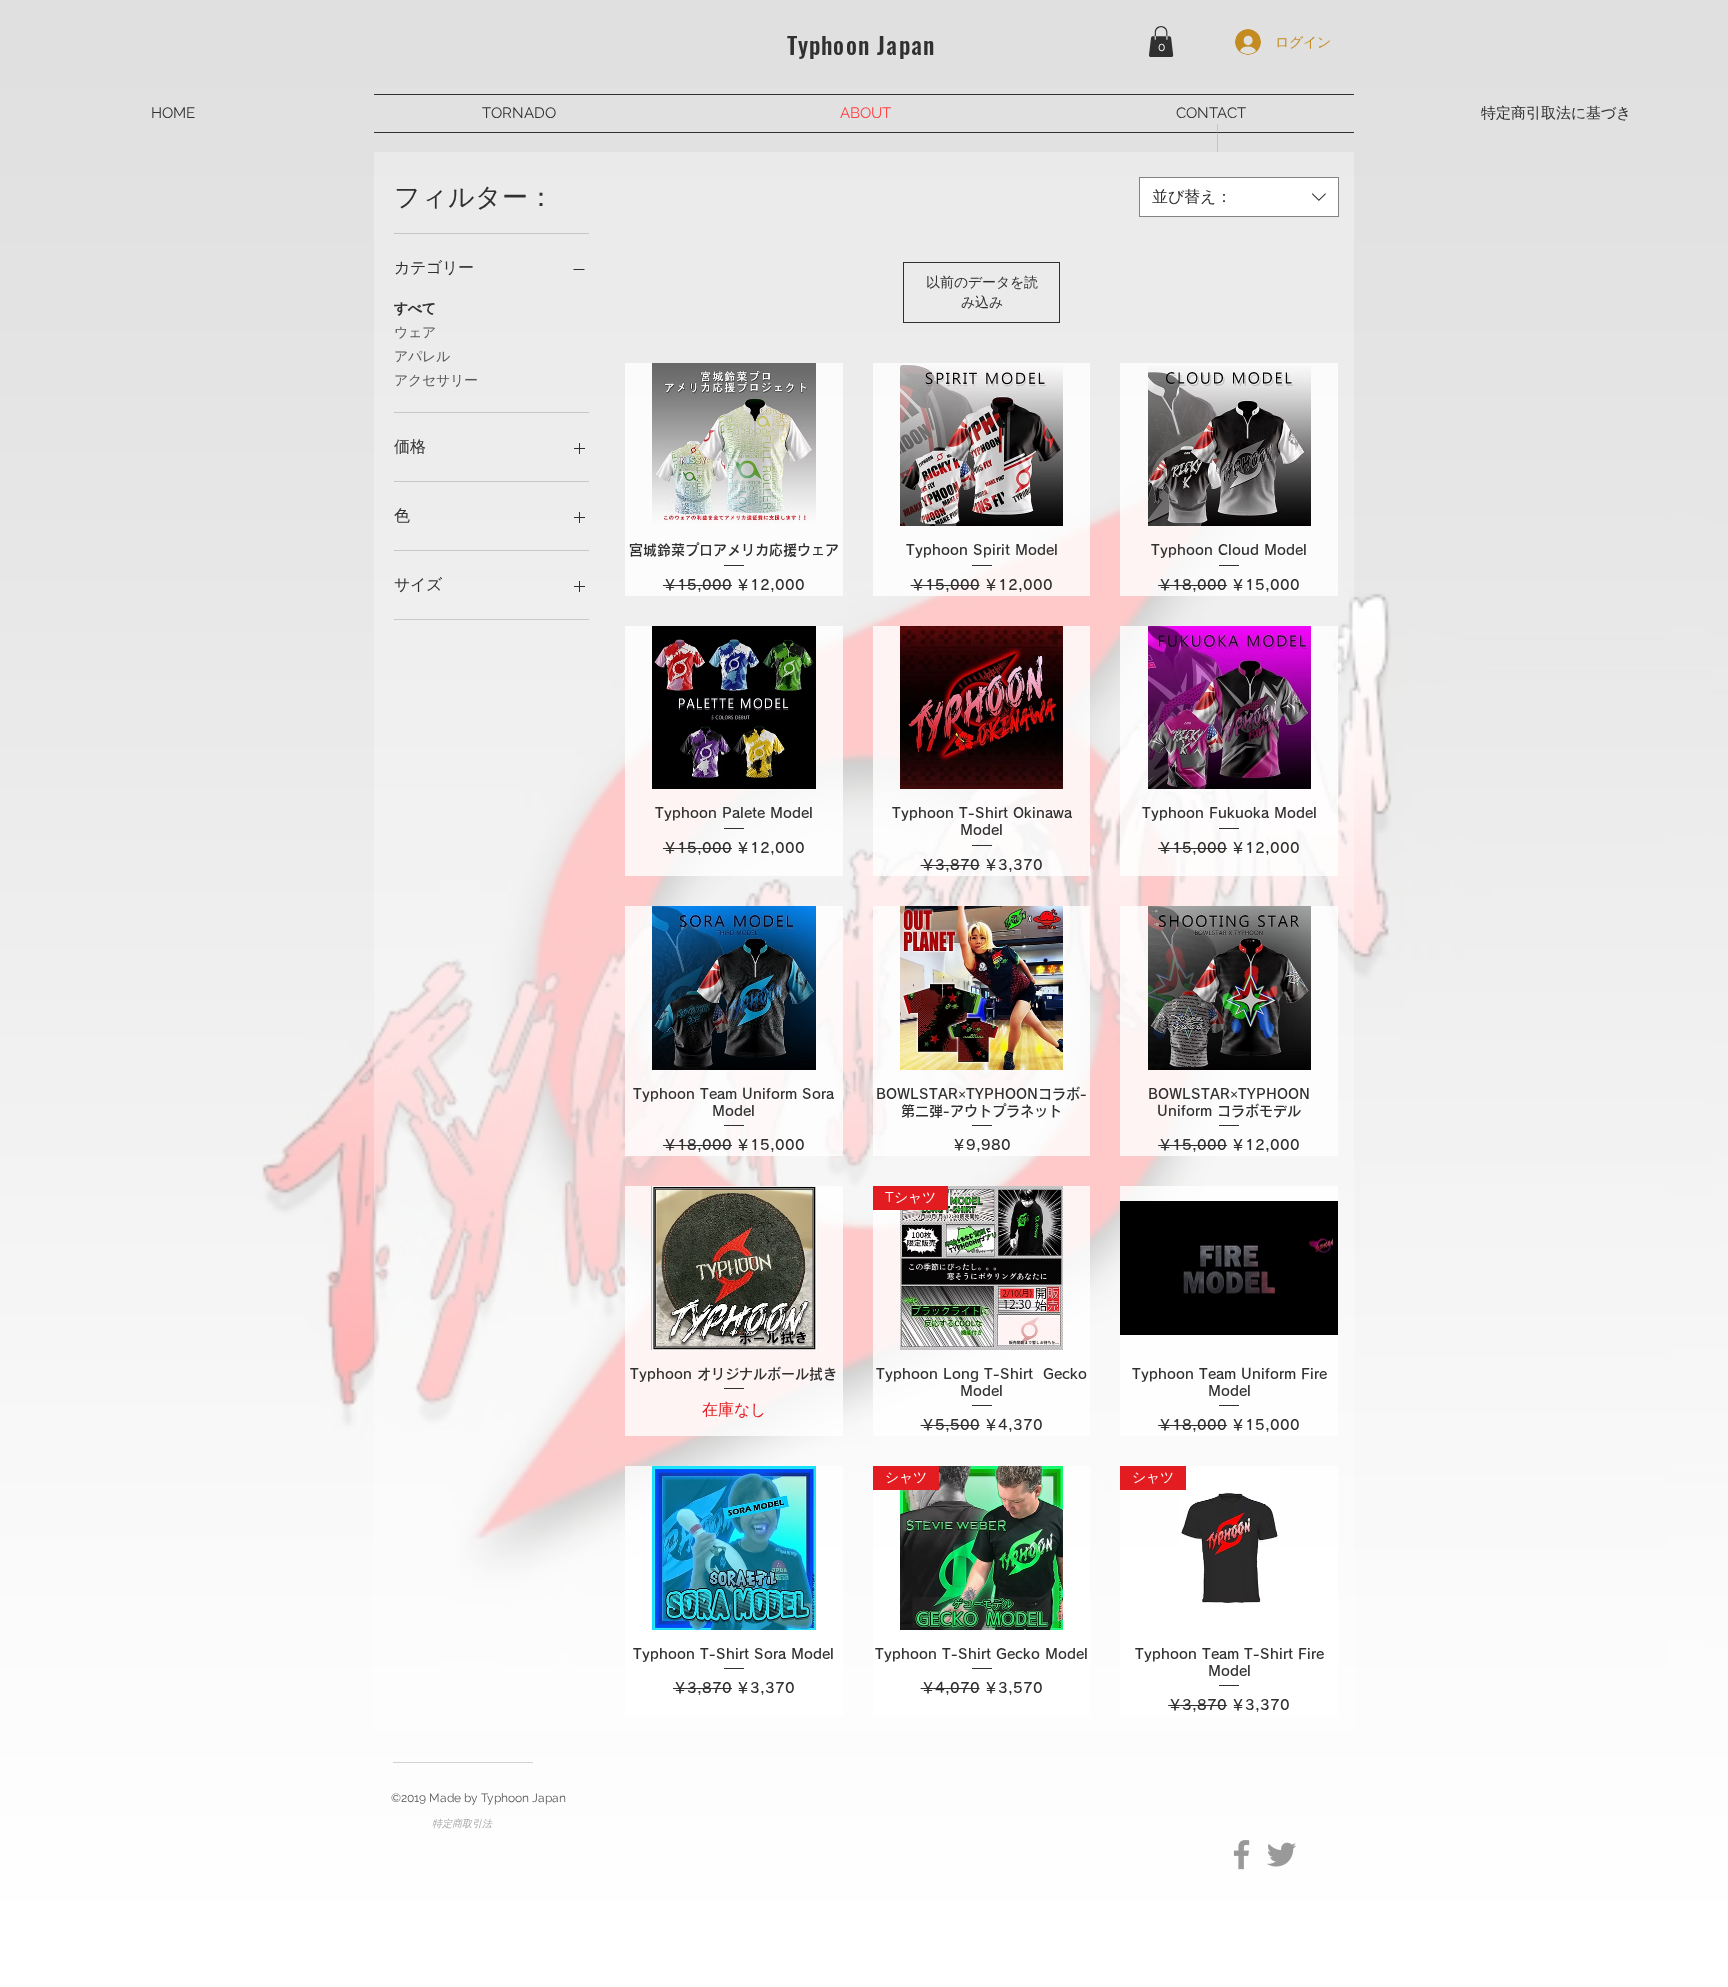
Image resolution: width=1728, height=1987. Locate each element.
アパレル (422, 356)
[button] (1161, 41)
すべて (415, 308)
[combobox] (1239, 197)
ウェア (415, 332)
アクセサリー (436, 380)
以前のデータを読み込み (982, 292)
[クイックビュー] (734, 444)
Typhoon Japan (861, 44)
